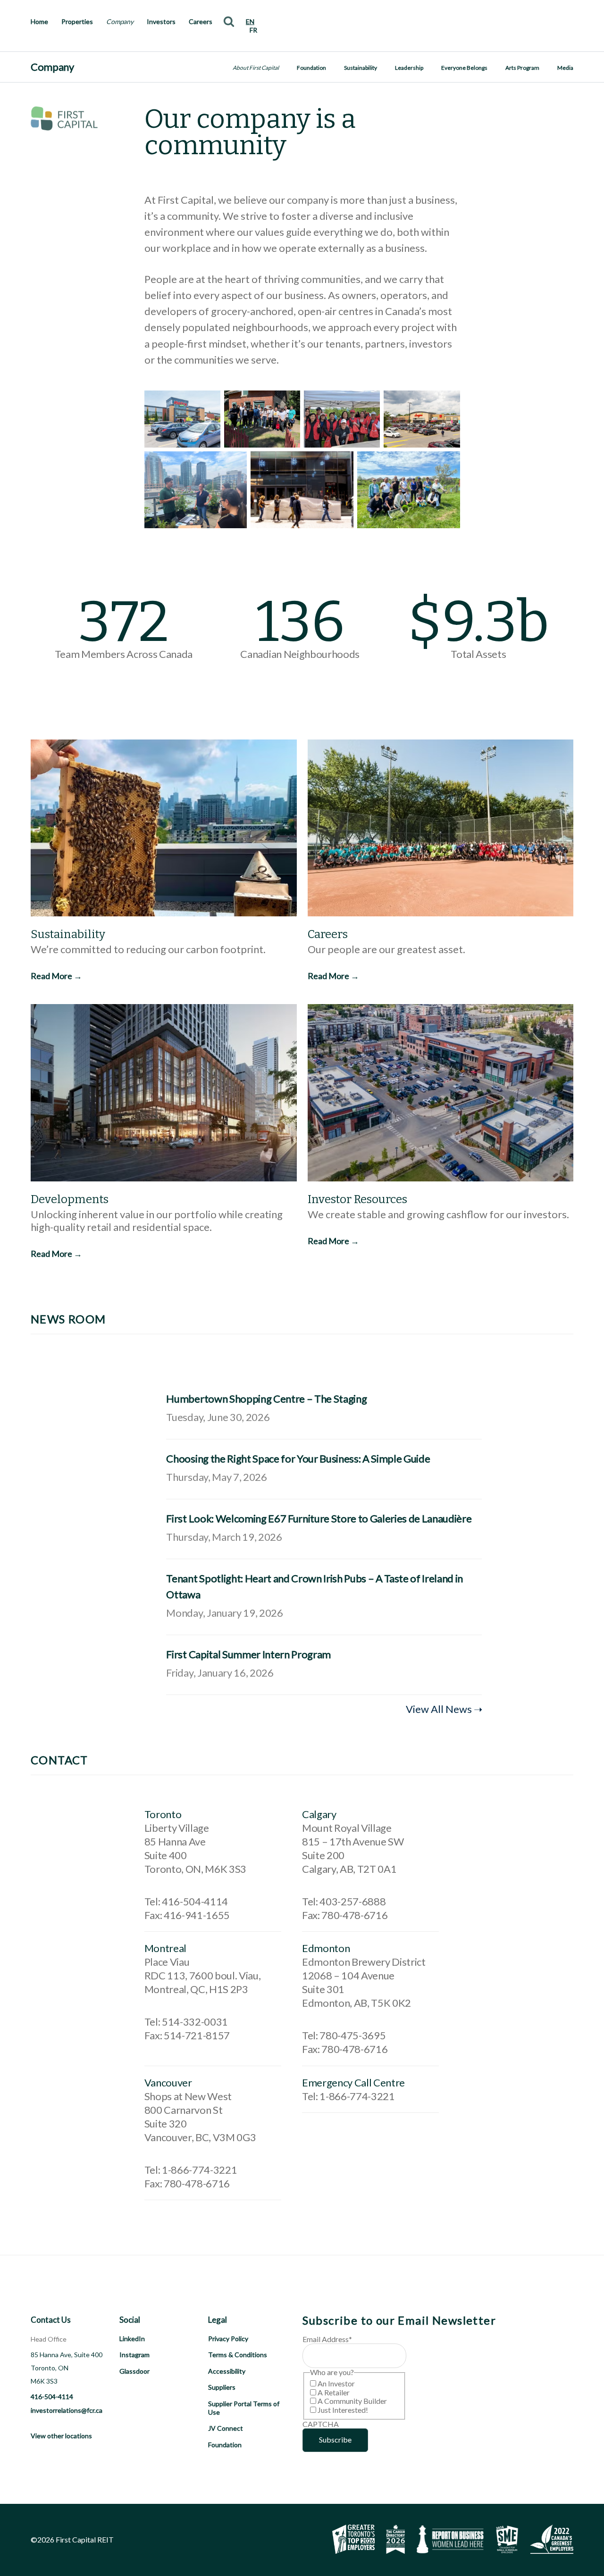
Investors (161, 21)
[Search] (229, 21)
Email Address (327, 2339)
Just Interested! (343, 2410)
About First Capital (256, 68)
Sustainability (361, 68)
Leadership (409, 68)
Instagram (134, 2355)
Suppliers (222, 2387)
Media (565, 68)
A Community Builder (352, 2401)
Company (120, 21)
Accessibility (227, 2371)
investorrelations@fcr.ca (67, 2410)
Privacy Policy (228, 2339)
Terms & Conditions (238, 2355)
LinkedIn (132, 2339)
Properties (77, 21)
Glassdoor (134, 2371)
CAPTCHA (321, 2424)
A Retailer (334, 2392)
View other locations (61, 2436)
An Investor (336, 2383)
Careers (201, 21)
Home (39, 21)
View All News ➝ (444, 1709)
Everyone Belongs (464, 68)
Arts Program (522, 68)
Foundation (311, 68)
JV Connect (226, 2428)
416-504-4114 (52, 2397)
